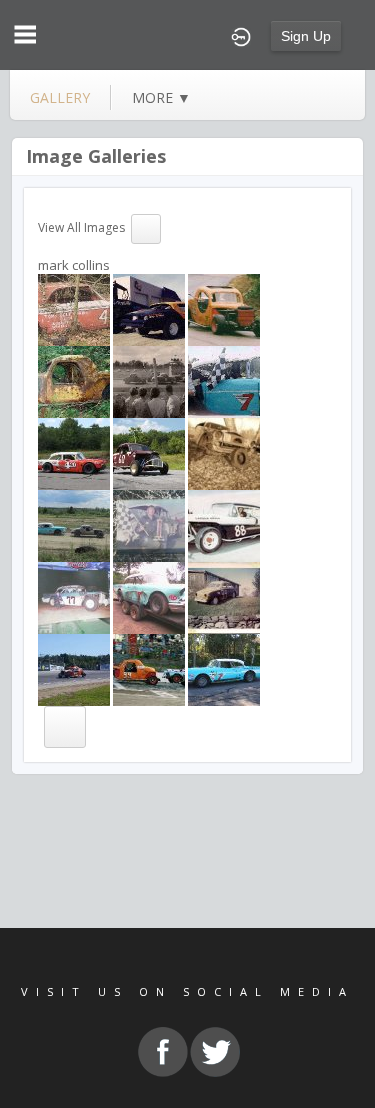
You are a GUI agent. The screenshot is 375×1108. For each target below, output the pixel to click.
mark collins (74, 265)
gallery (60, 97)
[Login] (241, 35)
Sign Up (306, 36)
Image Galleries (96, 156)
